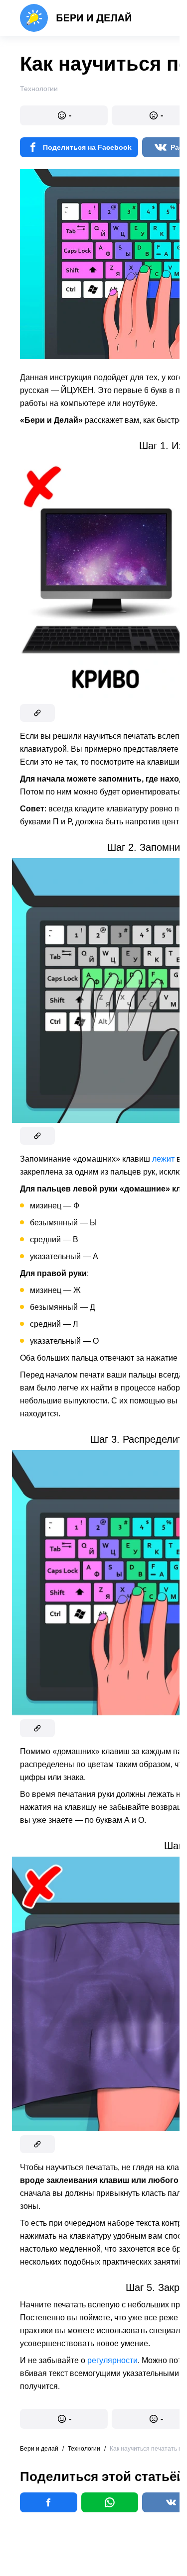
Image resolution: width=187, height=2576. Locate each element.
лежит (163, 1159)
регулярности (112, 2360)
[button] (64, 115)
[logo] (76, 18)
